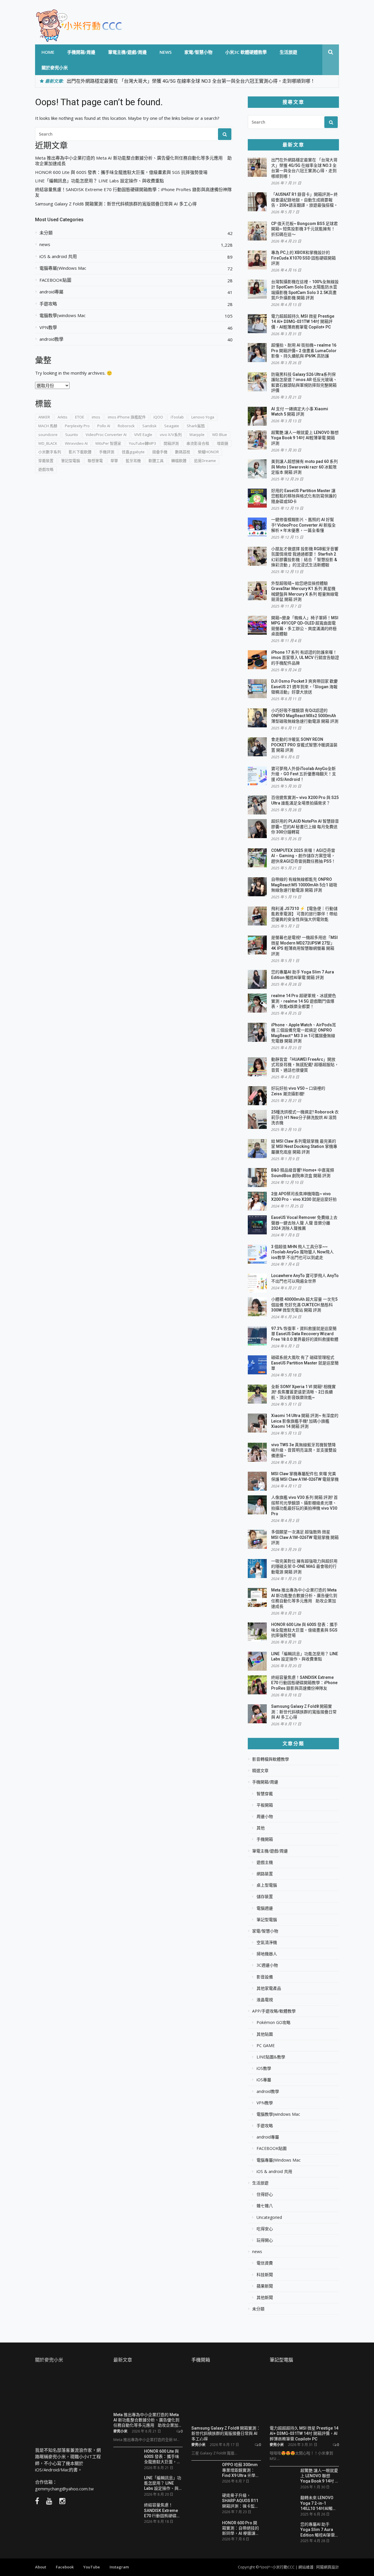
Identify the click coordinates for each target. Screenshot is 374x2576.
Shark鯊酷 (196, 426)
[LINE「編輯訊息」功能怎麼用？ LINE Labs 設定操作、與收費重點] (127, 2485)
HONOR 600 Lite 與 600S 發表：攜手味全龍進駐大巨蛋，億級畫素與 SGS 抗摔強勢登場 (121, 172)
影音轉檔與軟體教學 (271, 1759)
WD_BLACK (48, 443)
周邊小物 (265, 1816)
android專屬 (51, 292)
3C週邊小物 (267, 1965)
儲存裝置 (265, 1897)
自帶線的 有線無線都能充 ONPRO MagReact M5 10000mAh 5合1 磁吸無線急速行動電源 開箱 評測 (304, 885)
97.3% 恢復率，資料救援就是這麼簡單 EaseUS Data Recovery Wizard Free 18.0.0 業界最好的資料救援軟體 (305, 1334)
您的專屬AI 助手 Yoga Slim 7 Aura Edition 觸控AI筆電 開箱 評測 (318, 2529)
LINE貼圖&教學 (271, 2057)
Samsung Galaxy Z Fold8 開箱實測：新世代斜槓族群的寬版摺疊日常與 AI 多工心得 (116, 204)
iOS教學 (264, 2068)
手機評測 (107, 452)
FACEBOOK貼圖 (55, 280)
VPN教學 (48, 327)
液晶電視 (265, 2000)
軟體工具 (156, 461)
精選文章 (260, 1771)
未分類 (46, 233)
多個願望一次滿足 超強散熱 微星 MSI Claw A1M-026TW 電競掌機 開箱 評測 (305, 1537)
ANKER (44, 417)
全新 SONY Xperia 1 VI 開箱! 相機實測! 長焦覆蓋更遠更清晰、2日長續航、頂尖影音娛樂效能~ (303, 1392)
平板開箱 (265, 1805)
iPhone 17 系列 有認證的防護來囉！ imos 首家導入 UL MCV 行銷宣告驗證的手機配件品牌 (305, 658)
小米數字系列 (50, 452)
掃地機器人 (267, 1954)
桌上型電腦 (267, 1885)
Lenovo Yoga (203, 417)
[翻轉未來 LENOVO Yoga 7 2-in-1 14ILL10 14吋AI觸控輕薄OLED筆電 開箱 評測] (283, 2503)
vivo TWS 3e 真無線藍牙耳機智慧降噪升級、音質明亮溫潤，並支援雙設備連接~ (304, 1450)
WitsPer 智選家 (108, 443)
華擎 (114, 461)
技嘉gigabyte (133, 452)
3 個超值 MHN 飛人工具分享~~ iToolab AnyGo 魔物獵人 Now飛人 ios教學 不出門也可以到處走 (302, 1252)
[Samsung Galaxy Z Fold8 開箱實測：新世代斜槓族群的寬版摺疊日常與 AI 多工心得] (226, 2397)
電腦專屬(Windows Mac (63, 268)
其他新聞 (265, 2298)
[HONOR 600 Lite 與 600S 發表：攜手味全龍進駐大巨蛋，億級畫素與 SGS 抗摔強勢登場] (127, 2457)
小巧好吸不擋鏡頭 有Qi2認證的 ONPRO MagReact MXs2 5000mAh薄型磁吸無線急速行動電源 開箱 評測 (305, 716)
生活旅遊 (288, 52)
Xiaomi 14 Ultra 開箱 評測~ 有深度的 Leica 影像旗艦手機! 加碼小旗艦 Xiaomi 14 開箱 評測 (305, 1421)
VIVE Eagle (143, 435)
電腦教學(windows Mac (63, 315)
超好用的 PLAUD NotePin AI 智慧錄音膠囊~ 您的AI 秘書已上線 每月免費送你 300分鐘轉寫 (305, 827)
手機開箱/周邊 (81, 52)
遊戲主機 (265, 1862)
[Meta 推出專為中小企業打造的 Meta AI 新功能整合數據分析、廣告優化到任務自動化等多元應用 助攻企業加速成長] (148, 2389)
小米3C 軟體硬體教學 (246, 52)
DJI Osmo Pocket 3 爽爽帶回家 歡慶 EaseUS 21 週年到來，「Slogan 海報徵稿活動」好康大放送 (304, 687)
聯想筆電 (95, 461)
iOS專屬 (264, 2080)
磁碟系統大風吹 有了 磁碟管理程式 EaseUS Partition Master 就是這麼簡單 (305, 1363)
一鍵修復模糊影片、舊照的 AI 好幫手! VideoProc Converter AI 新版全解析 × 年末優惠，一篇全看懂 (303, 525)
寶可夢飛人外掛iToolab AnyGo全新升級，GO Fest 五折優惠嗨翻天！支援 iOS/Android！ (304, 774)
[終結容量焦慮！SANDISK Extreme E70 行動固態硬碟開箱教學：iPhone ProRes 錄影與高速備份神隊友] (127, 2512)
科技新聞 (265, 2275)
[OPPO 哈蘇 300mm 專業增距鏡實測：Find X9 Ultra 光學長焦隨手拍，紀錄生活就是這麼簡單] (205, 2474)
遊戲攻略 (46, 469)
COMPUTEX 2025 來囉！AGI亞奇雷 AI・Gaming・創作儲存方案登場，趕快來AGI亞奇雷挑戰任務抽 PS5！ (303, 856)
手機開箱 (265, 1839)
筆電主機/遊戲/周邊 (127, 52)
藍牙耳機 (133, 461)
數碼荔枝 (183, 452)
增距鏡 (223, 443)
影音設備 (265, 1977)
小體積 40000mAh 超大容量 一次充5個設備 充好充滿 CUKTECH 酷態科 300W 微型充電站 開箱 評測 (304, 1305)
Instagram (119, 2567)
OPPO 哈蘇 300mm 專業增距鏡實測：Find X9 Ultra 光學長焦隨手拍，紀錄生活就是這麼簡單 (241, 2470)
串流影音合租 (198, 443)
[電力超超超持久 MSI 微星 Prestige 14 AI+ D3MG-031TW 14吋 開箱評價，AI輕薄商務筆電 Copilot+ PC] (304, 2397)
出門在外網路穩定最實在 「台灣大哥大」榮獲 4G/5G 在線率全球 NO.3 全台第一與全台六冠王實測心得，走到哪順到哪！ (191, 81)
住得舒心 (265, 2194)
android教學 (51, 339)
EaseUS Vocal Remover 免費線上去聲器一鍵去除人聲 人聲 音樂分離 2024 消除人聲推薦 (304, 1223)
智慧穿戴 (265, 1794)
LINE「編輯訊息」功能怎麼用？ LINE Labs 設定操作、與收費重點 (99, 181)
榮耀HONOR (208, 452)
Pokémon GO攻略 (273, 2023)
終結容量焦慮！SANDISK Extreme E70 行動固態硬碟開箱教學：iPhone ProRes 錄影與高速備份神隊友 (133, 192)
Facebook (65, 2567)
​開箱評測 (171, 443)
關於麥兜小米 (55, 68)
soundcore (48, 435)
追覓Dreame (205, 461)
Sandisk (149, 426)
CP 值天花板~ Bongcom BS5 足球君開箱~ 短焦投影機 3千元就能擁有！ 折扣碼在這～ (304, 229)
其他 (261, 1828)
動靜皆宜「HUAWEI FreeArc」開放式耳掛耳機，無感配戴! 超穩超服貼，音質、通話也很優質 (305, 1065)
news (166, 52)
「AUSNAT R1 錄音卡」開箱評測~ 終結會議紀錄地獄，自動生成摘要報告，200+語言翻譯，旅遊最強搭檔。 (304, 200)
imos (96, 417)
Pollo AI (104, 426)
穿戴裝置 (46, 461)
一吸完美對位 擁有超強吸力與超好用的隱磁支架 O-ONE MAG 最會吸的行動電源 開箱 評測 (304, 1566)
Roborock (126, 426)
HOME (48, 52)
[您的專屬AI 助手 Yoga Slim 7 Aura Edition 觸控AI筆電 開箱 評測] (283, 2530)
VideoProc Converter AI (106, 435)
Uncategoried (269, 2217)
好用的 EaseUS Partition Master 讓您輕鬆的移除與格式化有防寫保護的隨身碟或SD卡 (304, 496)
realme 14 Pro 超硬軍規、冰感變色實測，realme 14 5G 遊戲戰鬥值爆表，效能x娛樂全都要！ (304, 1001)
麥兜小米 (120, 2431)
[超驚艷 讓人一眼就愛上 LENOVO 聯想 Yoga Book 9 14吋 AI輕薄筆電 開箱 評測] (283, 2478)
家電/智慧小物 (198, 52)
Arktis (63, 417)
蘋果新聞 (265, 2286)
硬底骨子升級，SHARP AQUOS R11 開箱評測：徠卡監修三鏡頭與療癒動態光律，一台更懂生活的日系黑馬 (240, 2500)
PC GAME (266, 2046)
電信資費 (265, 2263)
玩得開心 (265, 2240)
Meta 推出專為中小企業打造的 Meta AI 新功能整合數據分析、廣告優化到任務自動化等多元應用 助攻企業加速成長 (133, 161)
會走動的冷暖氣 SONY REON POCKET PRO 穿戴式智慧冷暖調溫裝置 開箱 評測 (304, 745)
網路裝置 (265, 1874)
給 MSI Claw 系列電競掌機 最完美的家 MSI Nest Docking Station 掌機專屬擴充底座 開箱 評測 (304, 1147)
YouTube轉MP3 (142, 443)
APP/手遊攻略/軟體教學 (274, 2011)
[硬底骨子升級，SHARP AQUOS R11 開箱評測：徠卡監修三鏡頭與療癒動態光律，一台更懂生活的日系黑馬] (205, 2503)
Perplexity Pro (77, 426)
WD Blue (220, 435)
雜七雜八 (265, 2206)
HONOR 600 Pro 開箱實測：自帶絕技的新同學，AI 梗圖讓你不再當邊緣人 (241, 2528)
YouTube (92, 2567)
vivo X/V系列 (171, 435)
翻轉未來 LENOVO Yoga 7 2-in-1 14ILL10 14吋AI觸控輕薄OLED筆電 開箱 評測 (318, 2503)
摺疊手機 (160, 452)
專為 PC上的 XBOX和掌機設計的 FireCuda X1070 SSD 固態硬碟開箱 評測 (303, 258)
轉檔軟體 (179, 461)
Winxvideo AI (76, 443)
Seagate (172, 426)
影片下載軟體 (80, 452)
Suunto (72, 435)
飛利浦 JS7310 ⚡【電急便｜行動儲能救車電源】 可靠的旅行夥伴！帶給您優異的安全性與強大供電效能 (304, 914)
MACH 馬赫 (48, 426)
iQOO (158, 417)
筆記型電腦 (71, 461)
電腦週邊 (265, 1908)
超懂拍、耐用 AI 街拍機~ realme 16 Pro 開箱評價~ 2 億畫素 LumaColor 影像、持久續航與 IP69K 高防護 (304, 351)
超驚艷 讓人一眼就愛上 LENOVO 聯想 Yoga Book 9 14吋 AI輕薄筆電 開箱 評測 (305, 438)
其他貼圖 (265, 2034)
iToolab (177, 417)
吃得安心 (265, 2229)
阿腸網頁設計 (328, 2567)
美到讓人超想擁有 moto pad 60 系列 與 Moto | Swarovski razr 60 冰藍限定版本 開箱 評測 (304, 467)
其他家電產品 (269, 1988)
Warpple (197, 435)
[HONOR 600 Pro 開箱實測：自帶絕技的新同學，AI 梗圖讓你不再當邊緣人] (205, 2530)
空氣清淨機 (267, 1942)
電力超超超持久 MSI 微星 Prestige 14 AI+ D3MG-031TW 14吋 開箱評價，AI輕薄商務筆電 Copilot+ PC (303, 322)
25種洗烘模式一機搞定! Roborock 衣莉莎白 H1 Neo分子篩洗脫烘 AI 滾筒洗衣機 (305, 1117)
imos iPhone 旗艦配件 (127, 417)
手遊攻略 (48, 304)
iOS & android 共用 (58, 256)
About (41, 2567)
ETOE (80, 417)
